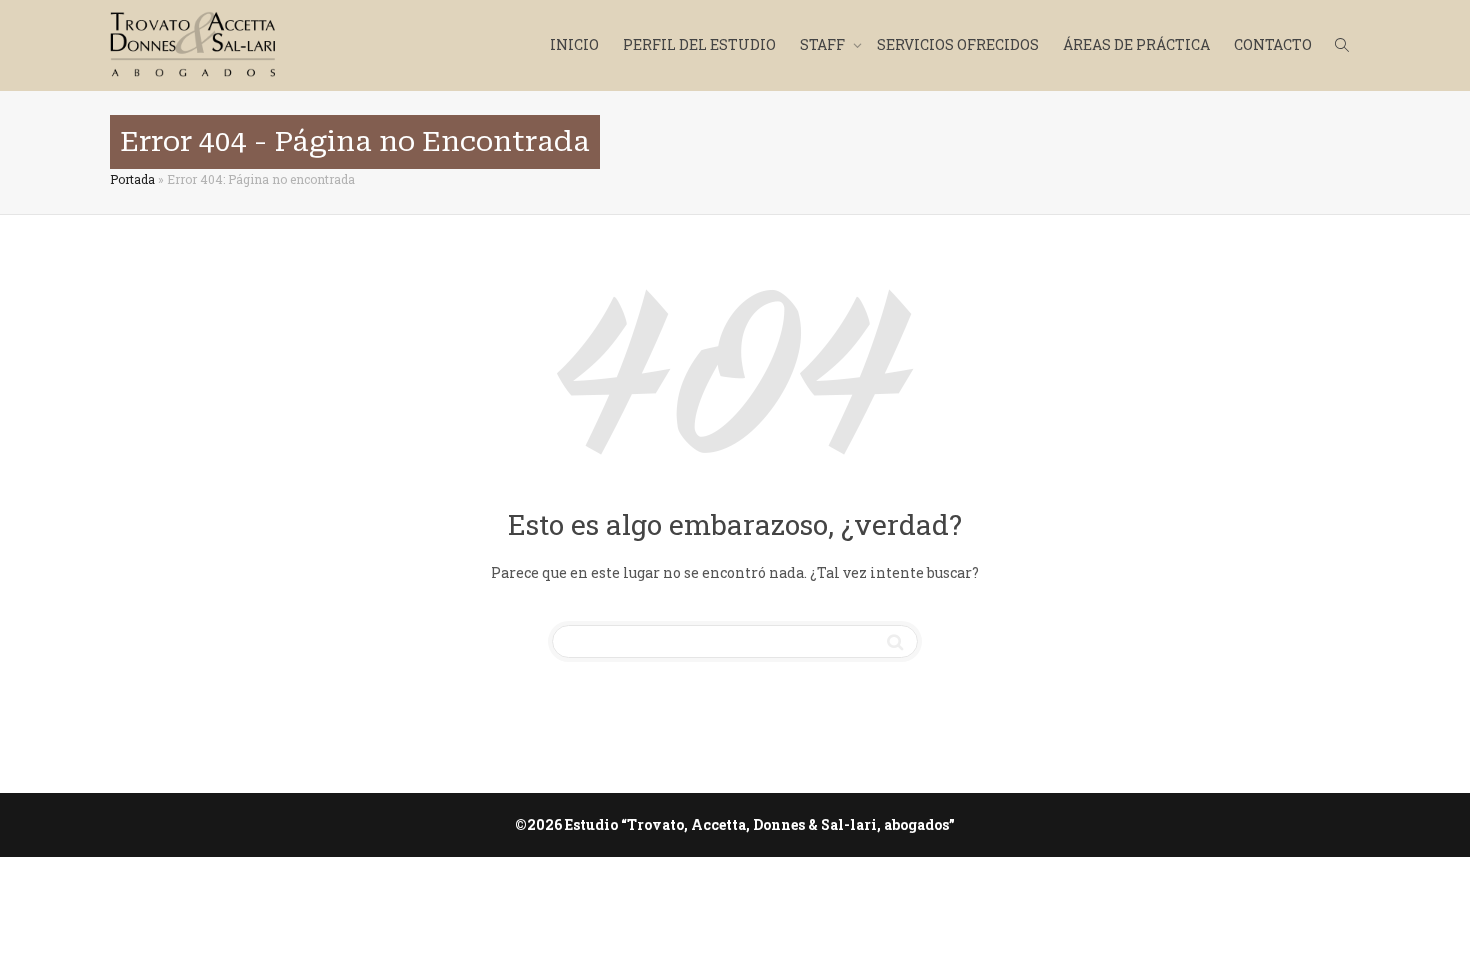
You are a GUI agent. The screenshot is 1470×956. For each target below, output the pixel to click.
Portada (132, 179)
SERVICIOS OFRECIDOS (958, 44)
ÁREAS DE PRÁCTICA (1136, 44)
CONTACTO (1273, 44)
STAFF (824, 44)
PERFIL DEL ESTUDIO (699, 44)
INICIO (574, 44)
